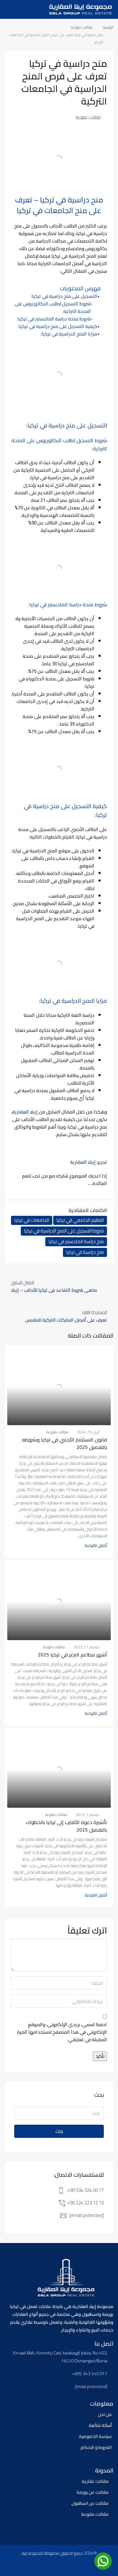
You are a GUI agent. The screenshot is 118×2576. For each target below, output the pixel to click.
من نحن (105, 2414)
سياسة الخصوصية (95, 2436)
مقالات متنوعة (82, 27)
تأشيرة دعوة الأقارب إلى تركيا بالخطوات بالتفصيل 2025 (66, 1826)
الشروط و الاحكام (96, 2447)
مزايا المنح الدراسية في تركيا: (69, 334)
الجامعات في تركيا (32, 1220)
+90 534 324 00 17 (85, 2190)
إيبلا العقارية (25, 1112)
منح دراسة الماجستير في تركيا (76, 1242)
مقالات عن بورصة (93, 2492)
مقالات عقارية (95, 2481)
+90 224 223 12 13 (85, 2203)
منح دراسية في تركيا (85, 1252)
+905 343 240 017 (90, 2374)
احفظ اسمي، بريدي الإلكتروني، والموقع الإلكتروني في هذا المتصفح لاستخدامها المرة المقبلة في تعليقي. (62, 2032)
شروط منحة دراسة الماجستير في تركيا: (54, 319)
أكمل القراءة (96, 1545)
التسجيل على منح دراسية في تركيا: (64, 296)
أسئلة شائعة (100, 2425)
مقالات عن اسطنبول (90, 2503)
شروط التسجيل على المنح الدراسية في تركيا (64, 1231)
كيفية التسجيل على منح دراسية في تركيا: (58, 326)
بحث (59, 2131)
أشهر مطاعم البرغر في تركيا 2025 (72, 1655)
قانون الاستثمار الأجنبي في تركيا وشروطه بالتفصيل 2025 (64, 1443)
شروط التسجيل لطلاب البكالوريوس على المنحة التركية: (53, 308)
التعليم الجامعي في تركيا (80, 1220)
